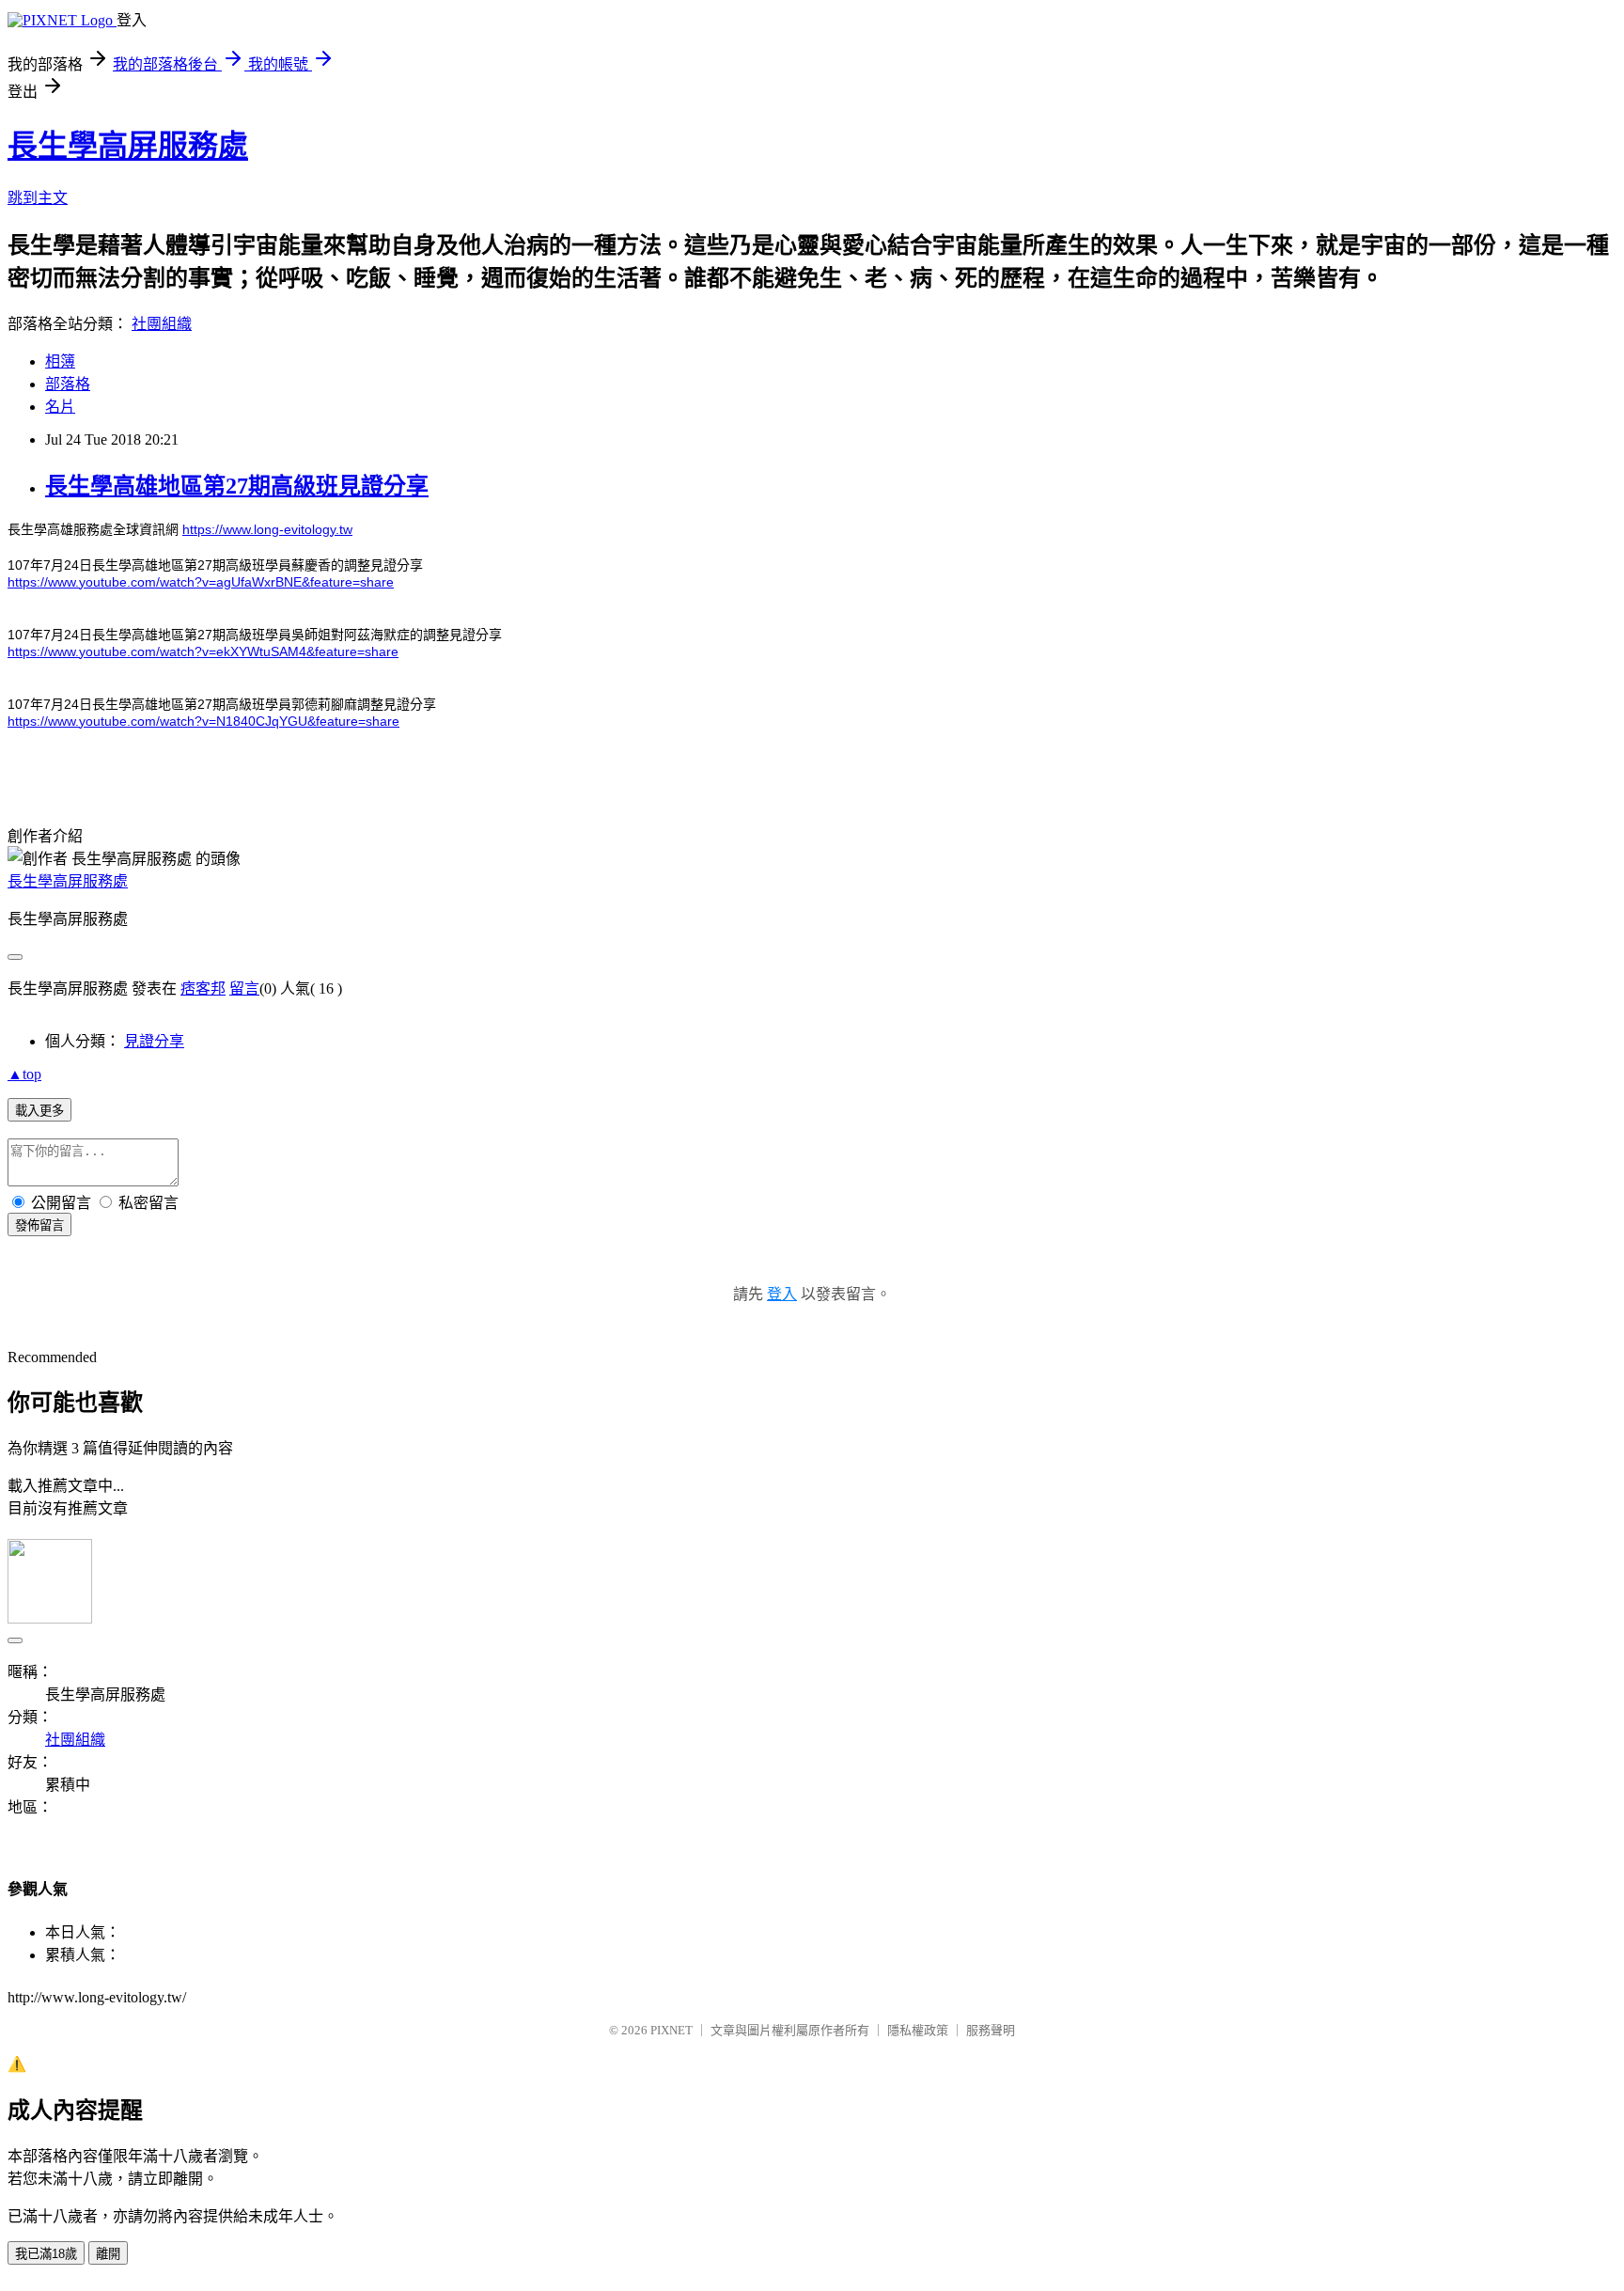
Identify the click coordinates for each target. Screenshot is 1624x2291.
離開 (108, 2254)
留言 (244, 989)
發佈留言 (39, 1225)
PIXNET (671, 2030)
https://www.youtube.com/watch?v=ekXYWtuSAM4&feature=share (203, 651)
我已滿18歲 (46, 2254)
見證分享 (154, 1041)
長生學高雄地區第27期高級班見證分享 (237, 486)
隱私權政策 (918, 2030)
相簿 (60, 361)
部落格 (68, 384)
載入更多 (39, 1111)
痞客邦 (203, 989)
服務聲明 (991, 2030)
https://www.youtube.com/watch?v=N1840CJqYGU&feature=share (203, 721)
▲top (24, 1074)
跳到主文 (38, 198)
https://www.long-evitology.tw (267, 529)
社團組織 (162, 324)
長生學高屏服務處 (128, 146)
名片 (60, 407)
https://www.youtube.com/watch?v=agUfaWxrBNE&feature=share (201, 582)
